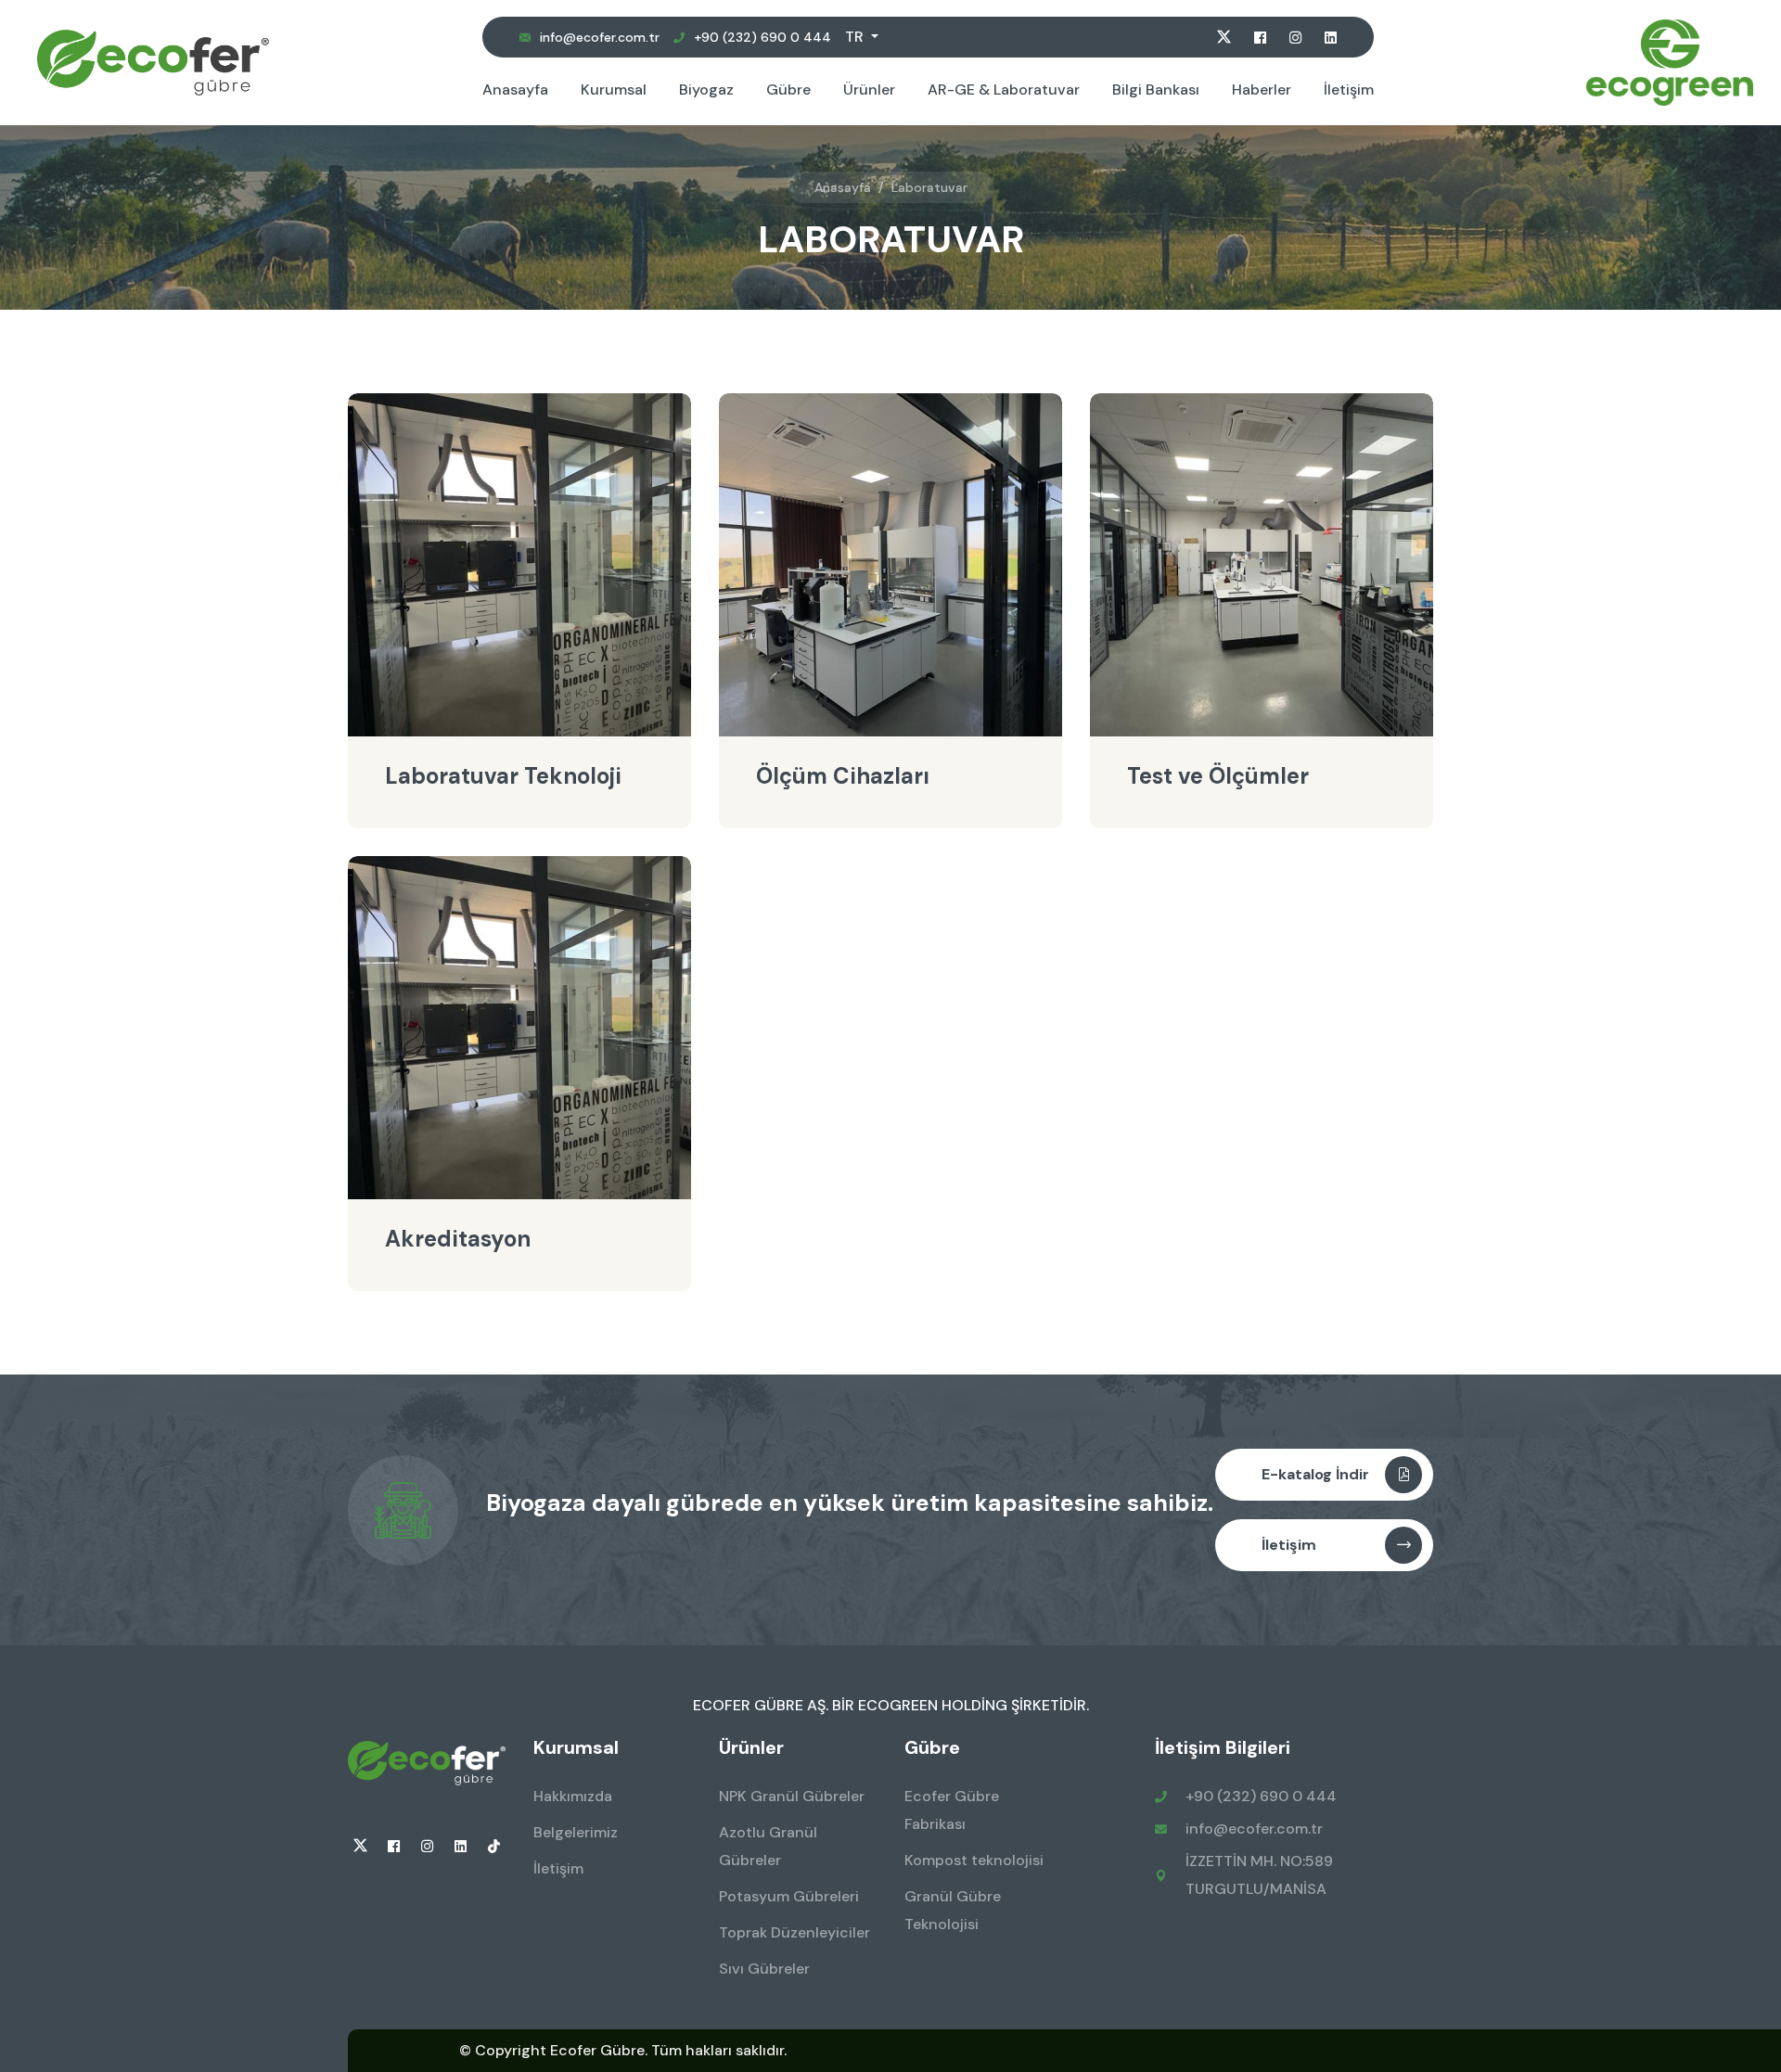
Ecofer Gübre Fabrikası (952, 1810)
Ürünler (869, 90)
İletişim (1349, 90)
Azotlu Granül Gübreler (768, 1846)
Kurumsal (614, 90)
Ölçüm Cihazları (843, 776)
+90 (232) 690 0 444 (762, 37)
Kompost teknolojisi (974, 1860)
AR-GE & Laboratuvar (1004, 90)
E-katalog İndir (1315, 1474)
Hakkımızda (573, 1796)
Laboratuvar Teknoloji (503, 776)
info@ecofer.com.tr (600, 37)
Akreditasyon (458, 1239)
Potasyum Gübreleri (789, 1896)
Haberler (1262, 90)
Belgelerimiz (576, 1832)
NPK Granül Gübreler (792, 1796)
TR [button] (856, 37)
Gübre (788, 90)
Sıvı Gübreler (764, 1969)
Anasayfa (515, 90)
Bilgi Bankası (1156, 90)
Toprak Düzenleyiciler (794, 1932)
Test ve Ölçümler (1218, 776)
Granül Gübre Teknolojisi (953, 1910)
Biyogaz (706, 90)
